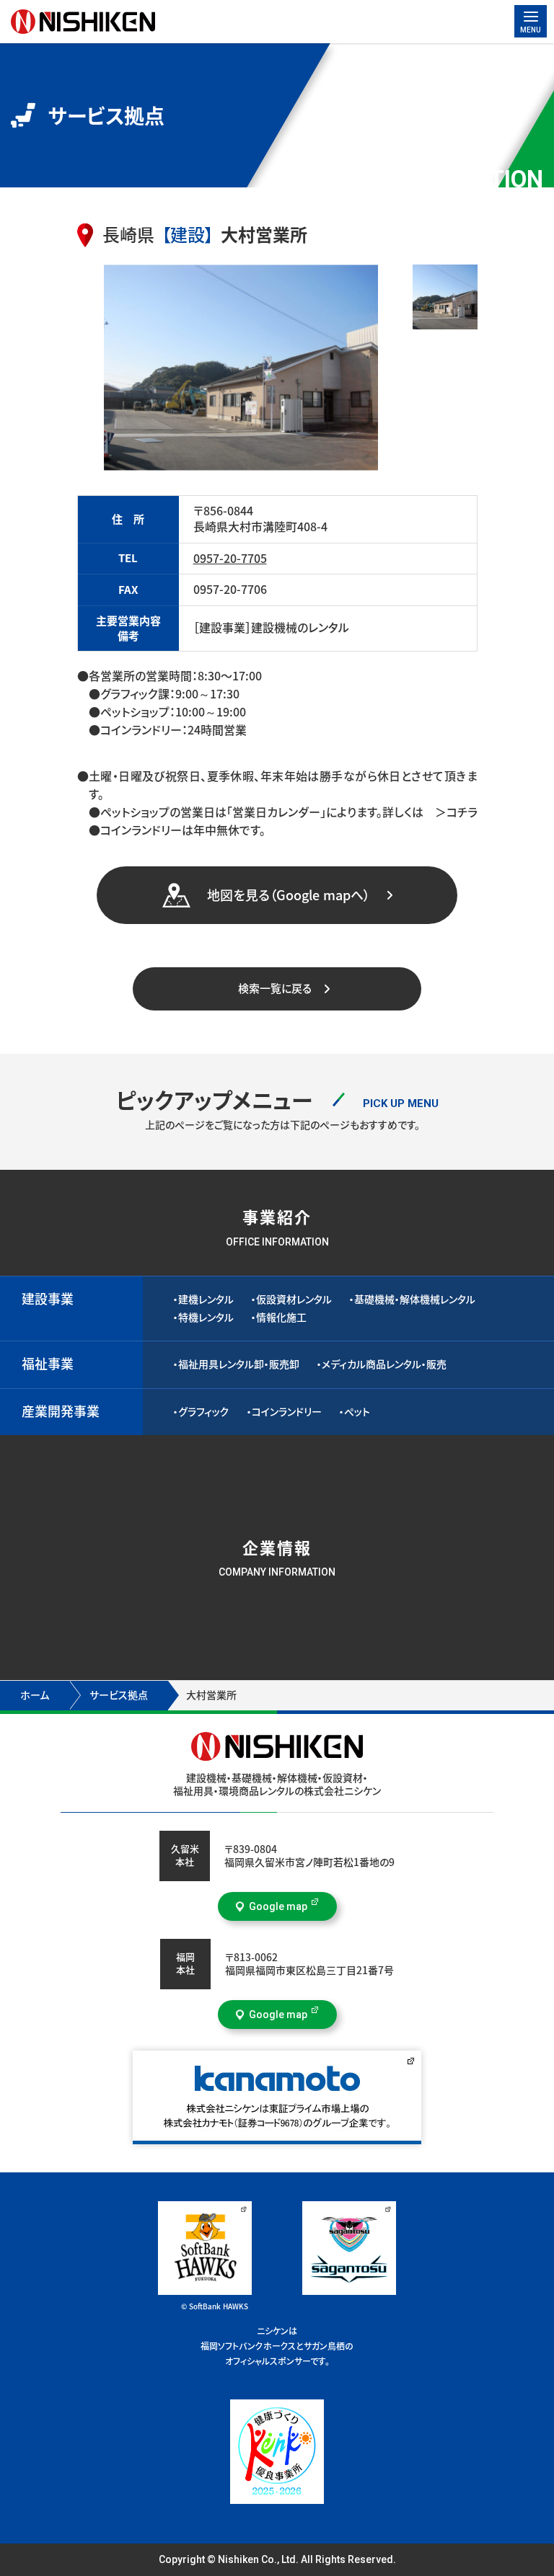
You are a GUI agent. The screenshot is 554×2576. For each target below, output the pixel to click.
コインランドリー (287, 1412)
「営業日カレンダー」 (276, 812)
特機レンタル (206, 1318)
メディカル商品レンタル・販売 (384, 1364)
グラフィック (204, 1412)
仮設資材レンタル (294, 1300)
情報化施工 (281, 1318)
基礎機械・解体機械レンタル (415, 1300)
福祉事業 (48, 1364)
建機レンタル (206, 1300)
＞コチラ (450, 812)
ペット (357, 1412)
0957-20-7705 (230, 559)
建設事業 (48, 1299)
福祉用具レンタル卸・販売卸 (239, 1364)
